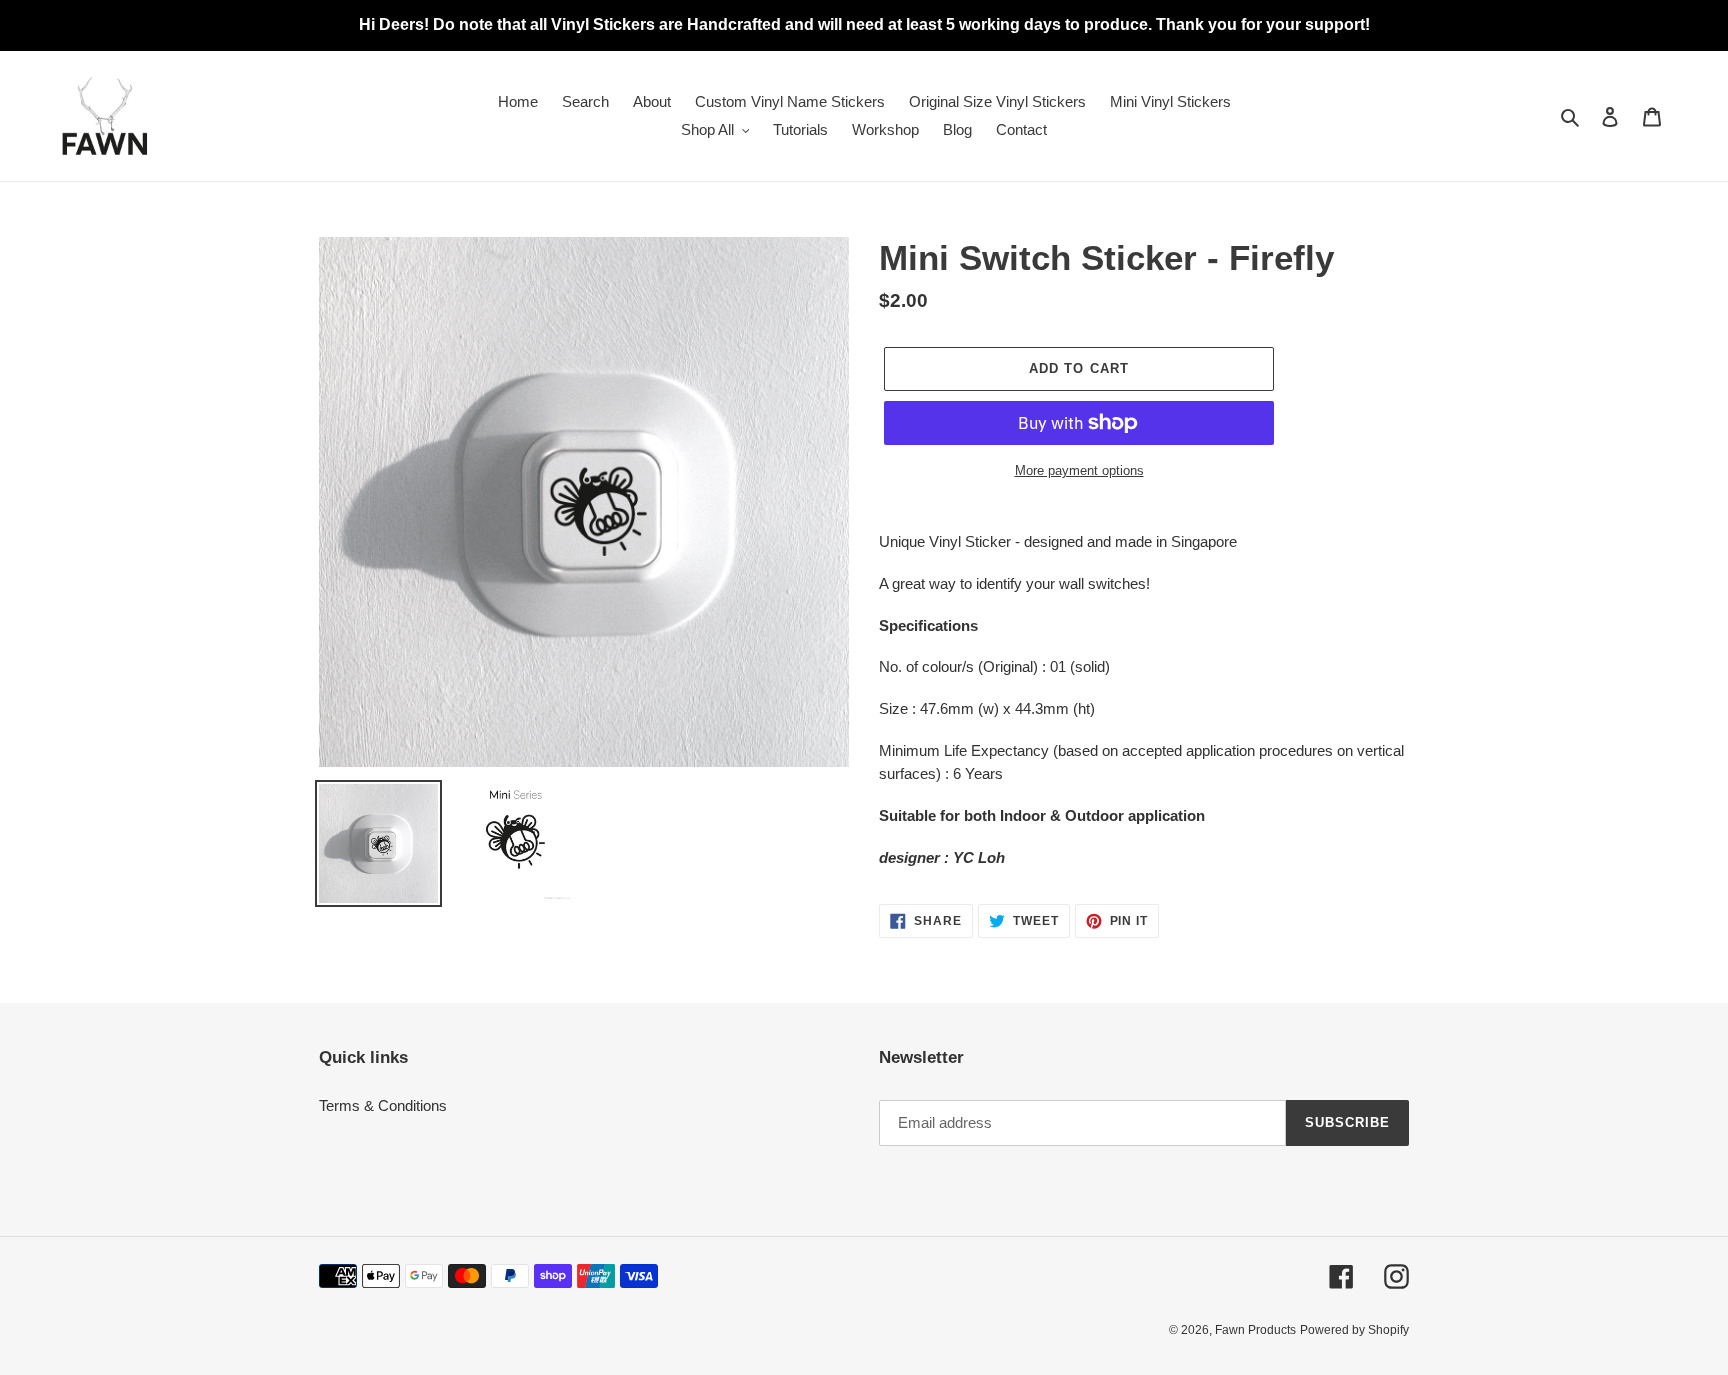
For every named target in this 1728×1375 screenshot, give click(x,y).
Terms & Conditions (383, 1105)
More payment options (1079, 470)
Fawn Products (1255, 1330)
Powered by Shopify (1354, 1330)
